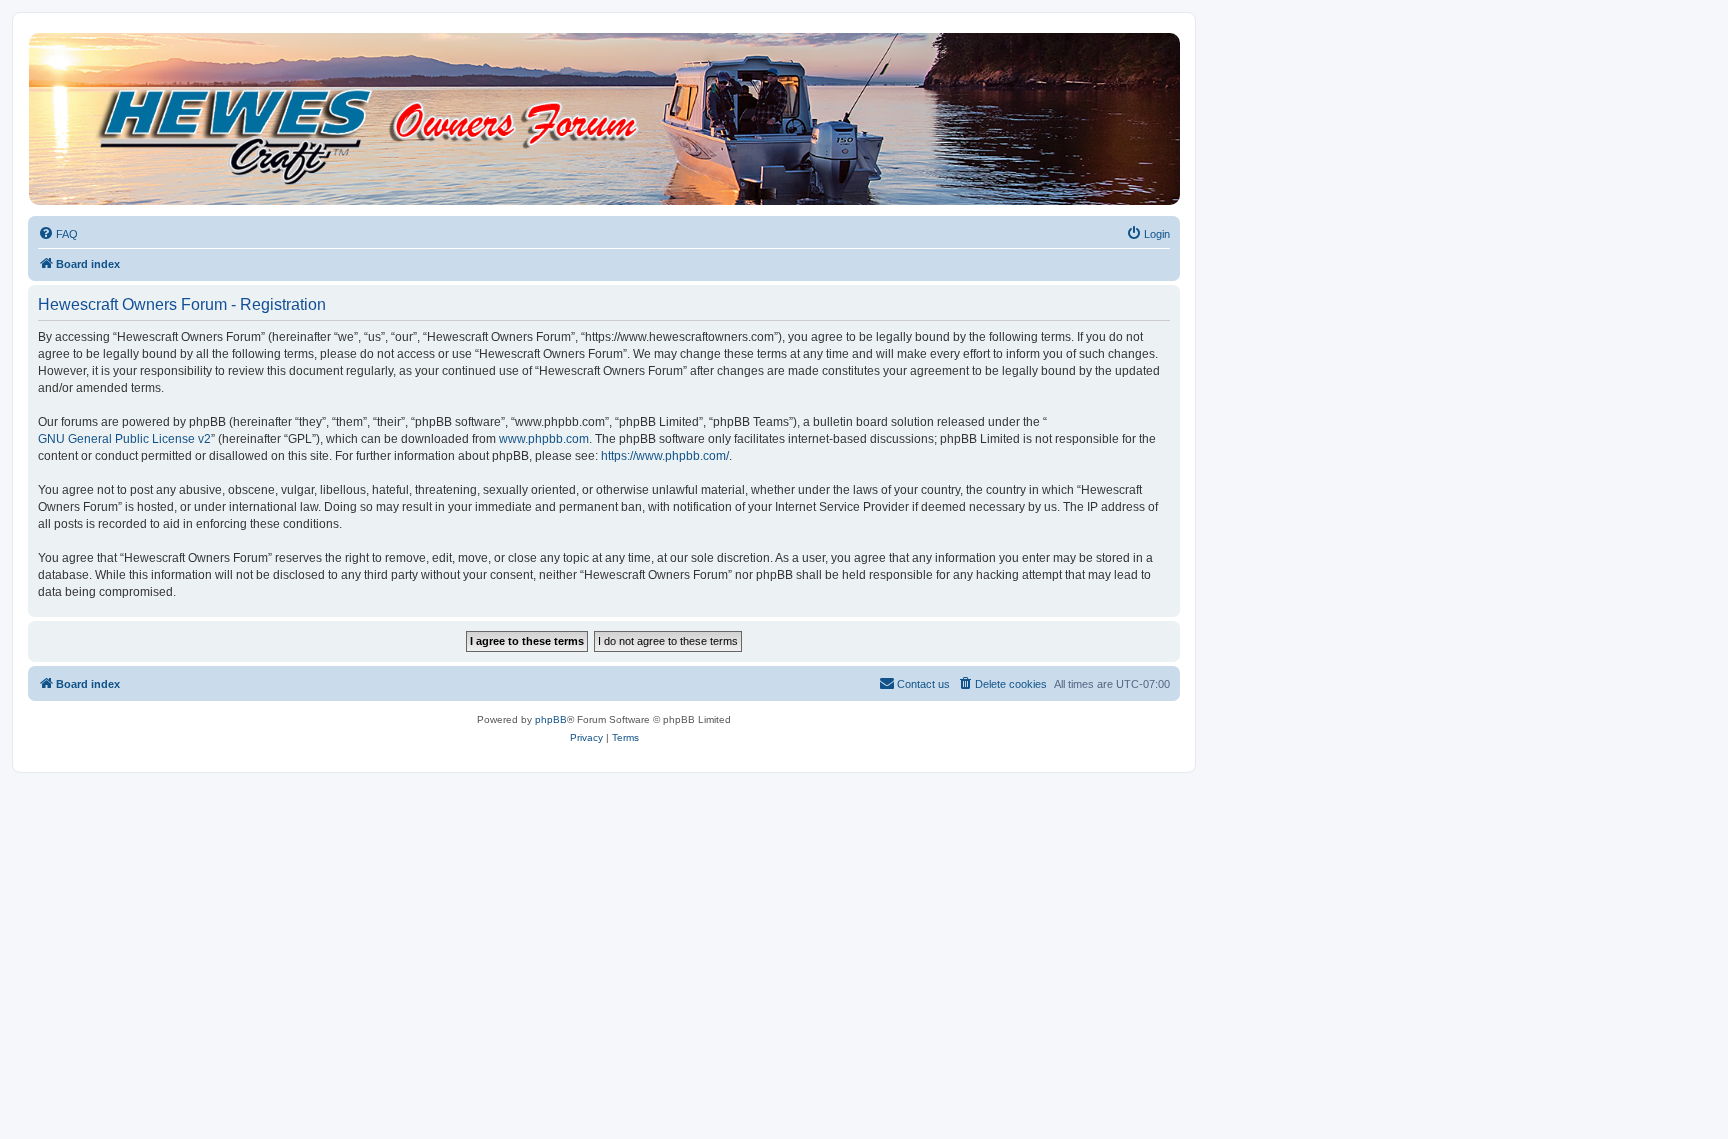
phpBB (551, 719)
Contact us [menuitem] (923, 684)
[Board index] (603, 119)
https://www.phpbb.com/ (665, 456)
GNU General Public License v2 (124, 439)
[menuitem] (58, 234)
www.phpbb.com (544, 439)
